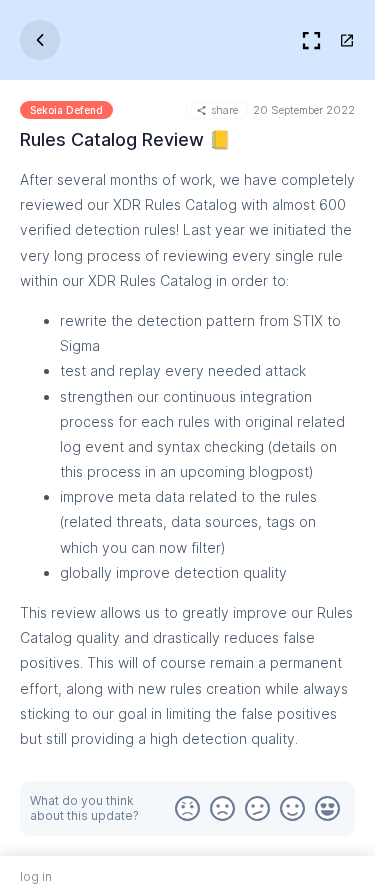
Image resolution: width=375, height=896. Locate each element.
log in (36, 876)
